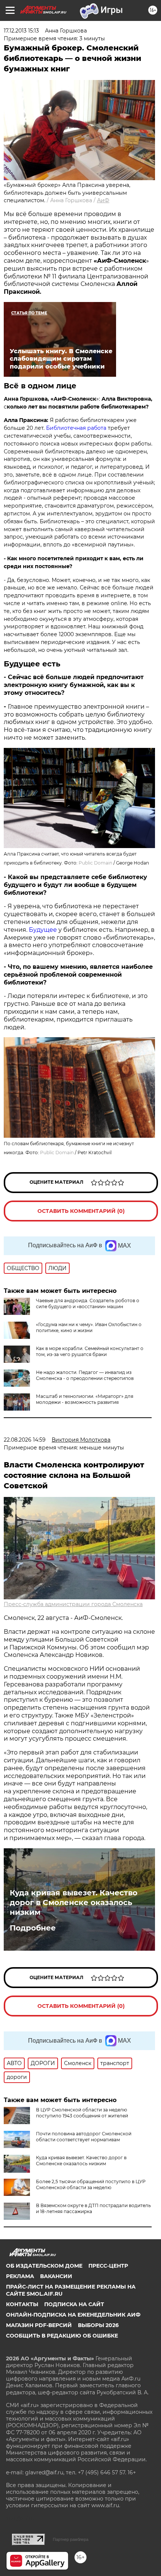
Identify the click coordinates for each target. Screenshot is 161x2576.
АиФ (103, 200)
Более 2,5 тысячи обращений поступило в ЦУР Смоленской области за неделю (91, 2184)
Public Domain (95, 863)
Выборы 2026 (98, 2325)
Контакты (22, 2304)
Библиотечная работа (76, 428)
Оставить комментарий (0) (81, 1211)
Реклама (20, 2276)
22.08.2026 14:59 (25, 1440)
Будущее (43, 930)
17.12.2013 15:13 (21, 31)
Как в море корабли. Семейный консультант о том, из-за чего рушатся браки (90, 1351)
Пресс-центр (108, 2266)
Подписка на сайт (74, 2304)
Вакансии (56, 2276)
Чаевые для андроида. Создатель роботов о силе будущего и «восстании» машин (88, 1304)
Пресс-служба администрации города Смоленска (73, 1604)
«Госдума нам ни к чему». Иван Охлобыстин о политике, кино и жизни (89, 1327)
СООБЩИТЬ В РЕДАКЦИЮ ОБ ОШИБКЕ (62, 2336)
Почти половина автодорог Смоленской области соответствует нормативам (84, 2137)
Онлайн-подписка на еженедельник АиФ (73, 2315)
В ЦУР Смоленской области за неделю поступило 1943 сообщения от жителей (82, 2113)
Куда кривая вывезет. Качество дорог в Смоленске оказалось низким (74, 1902)
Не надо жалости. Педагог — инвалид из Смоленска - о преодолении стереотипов (85, 1375)
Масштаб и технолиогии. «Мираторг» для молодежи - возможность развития (85, 1399)
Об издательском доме (44, 2266)
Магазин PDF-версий (39, 2325)
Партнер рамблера (71, 2539)
